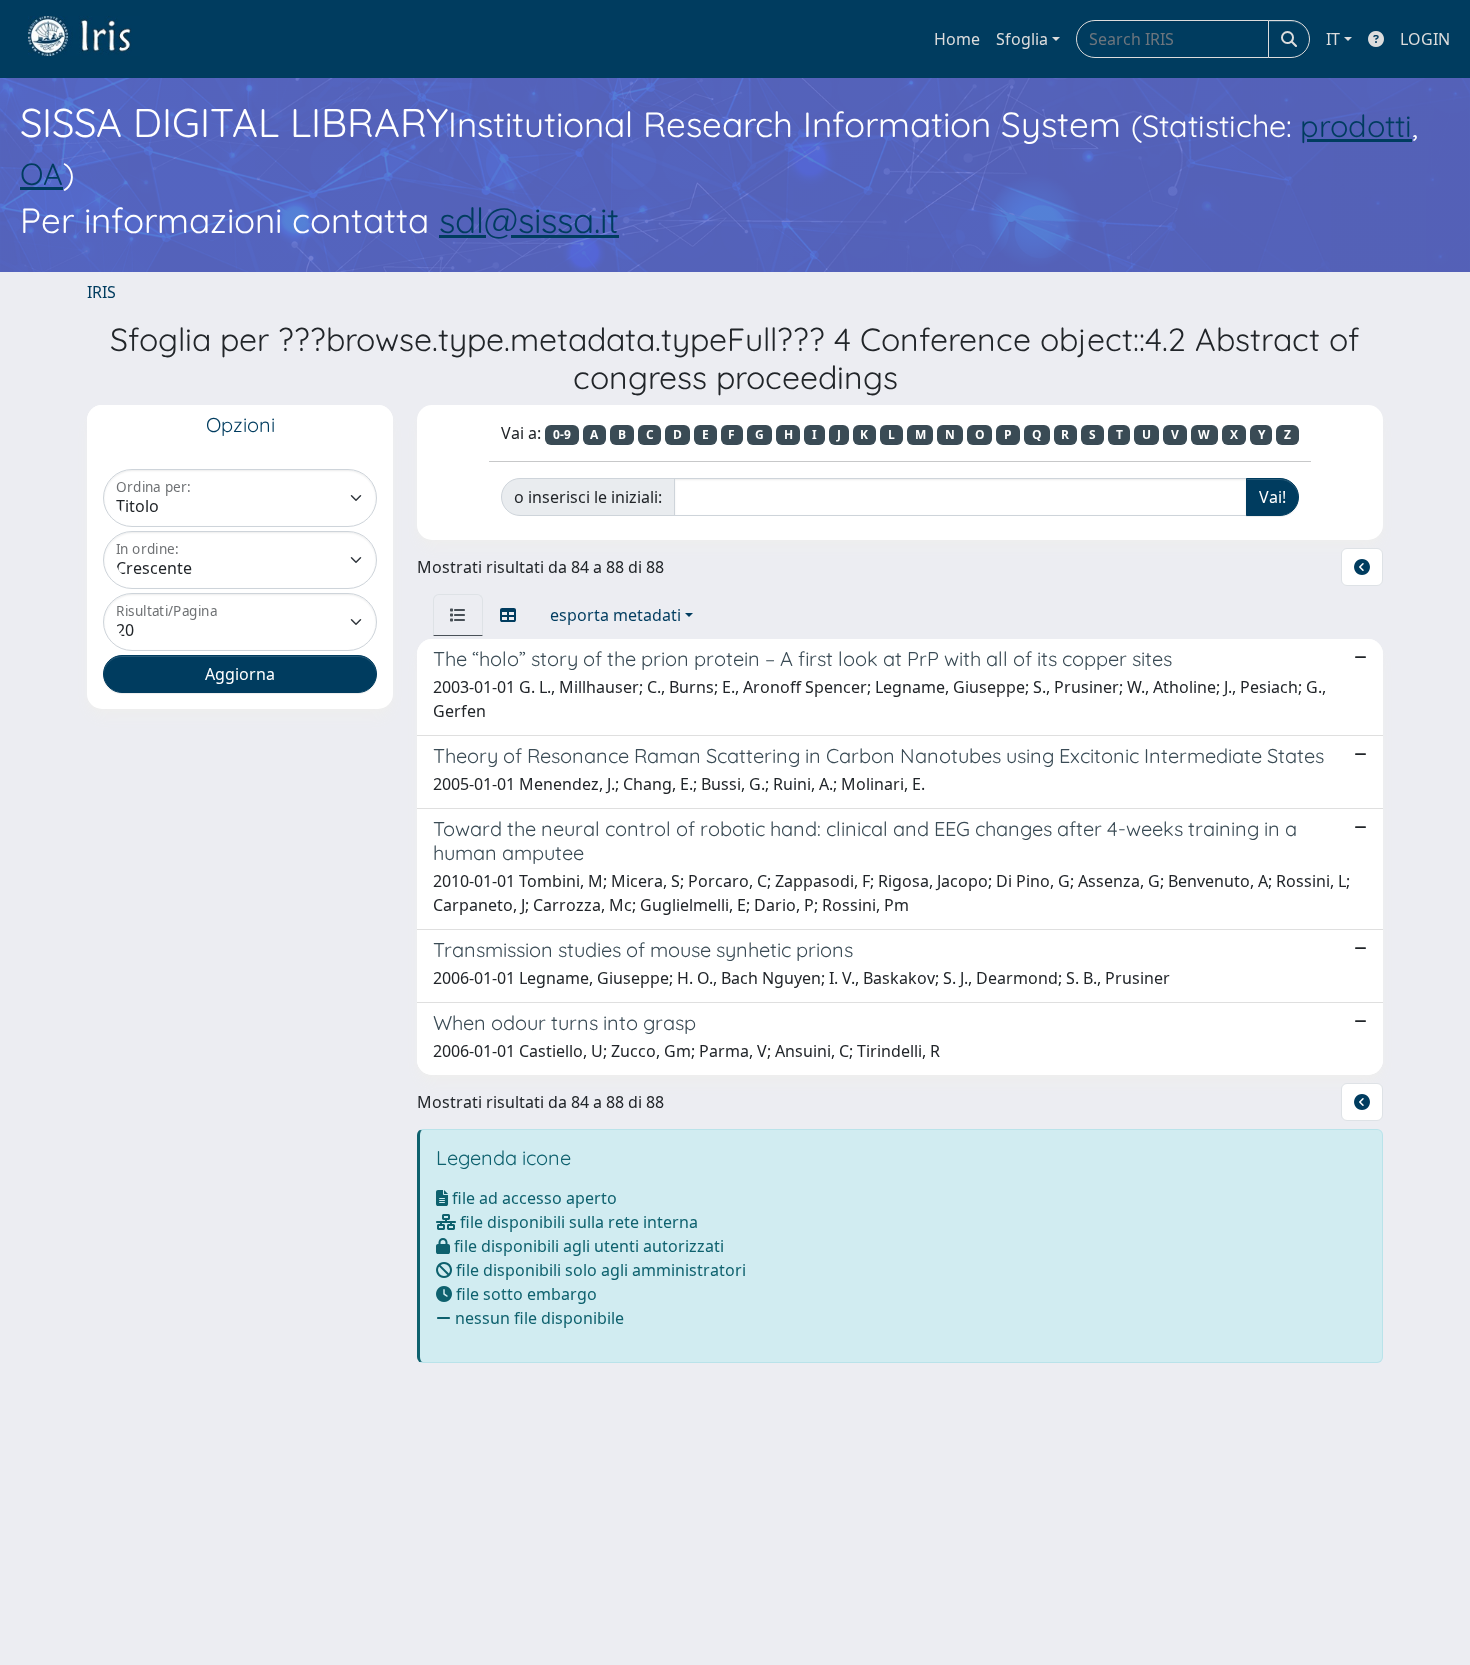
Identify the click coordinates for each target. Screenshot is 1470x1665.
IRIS (101, 292)
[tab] (458, 615)
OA (41, 173)
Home (957, 39)
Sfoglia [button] (1022, 39)
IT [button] (1333, 39)
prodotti (1356, 125)
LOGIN (1425, 39)
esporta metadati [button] (615, 615)
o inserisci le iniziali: (588, 497)
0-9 (562, 434)
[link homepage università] (94, 39)
